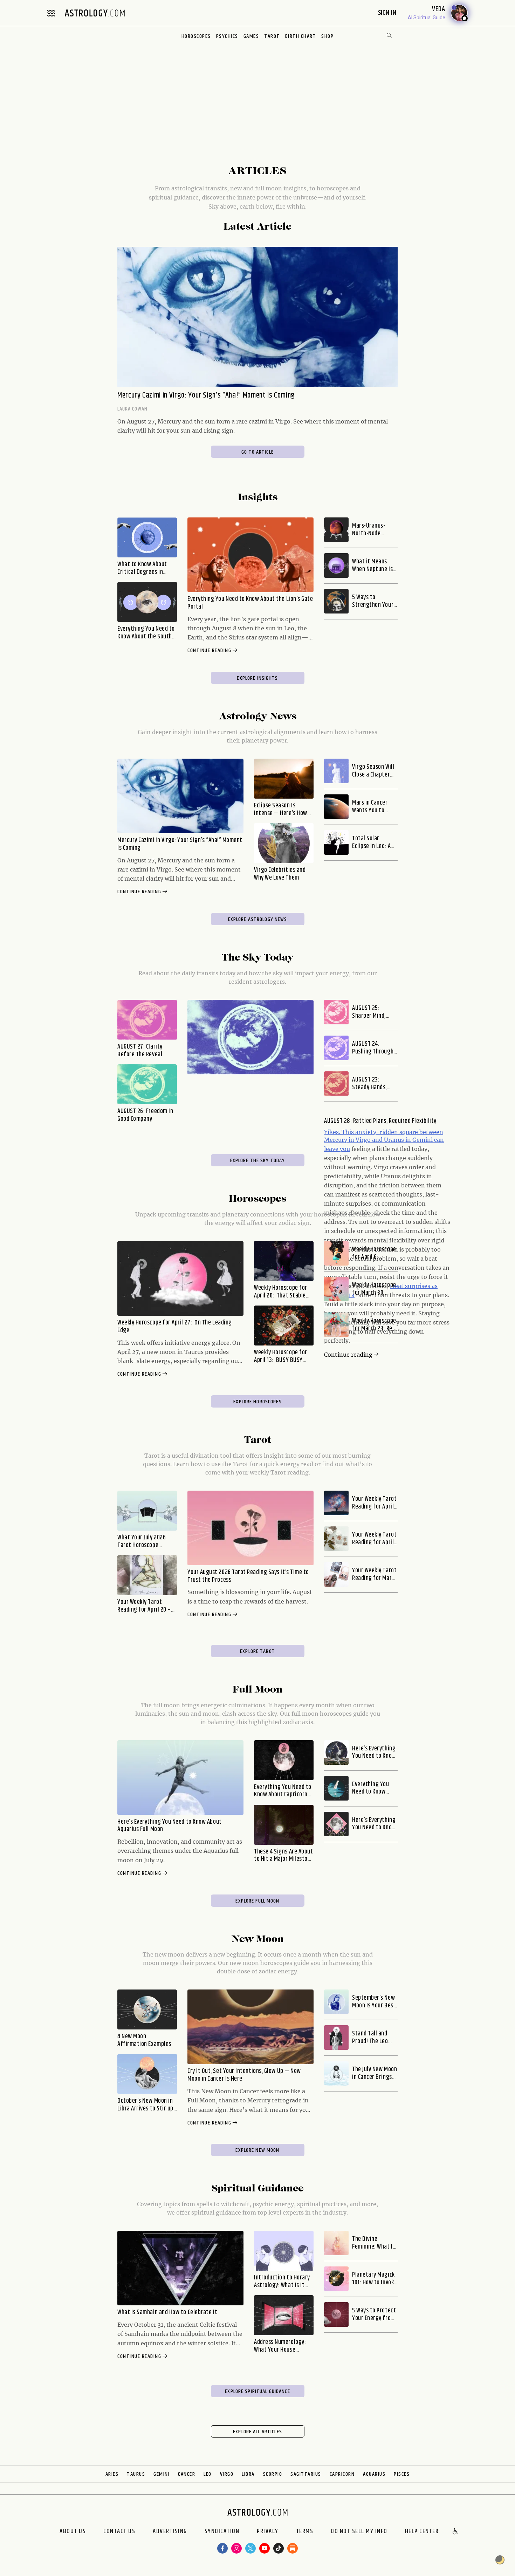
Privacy (268, 2532)
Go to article (257, 452)
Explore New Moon (257, 2150)
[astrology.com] (95, 13)
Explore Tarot (257, 1651)
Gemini (162, 2474)
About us (73, 2532)
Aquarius (374, 2474)
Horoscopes (196, 36)
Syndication (222, 2532)
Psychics (227, 36)
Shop (327, 36)
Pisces (402, 2474)
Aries (112, 2474)
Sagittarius (306, 2474)
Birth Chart (301, 36)
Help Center (422, 2532)
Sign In (388, 13)
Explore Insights (257, 678)
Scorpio (273, 2474)
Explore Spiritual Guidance (257, 2391)
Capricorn (342, 2474)
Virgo (227, 2474)
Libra (248, 2474)
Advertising (170, 2532)
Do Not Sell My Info (359, 2532)
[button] (456, 2532)
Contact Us (119, 2532)
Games (251, 36)
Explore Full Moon (257, 1901)
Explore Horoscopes (257, 1402)
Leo (208, 2474)
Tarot (272, 36)
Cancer (187, 2474)
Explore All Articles (257, 2432)
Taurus (136, 2474)
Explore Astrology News (258, 919)
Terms (305, 2532)
